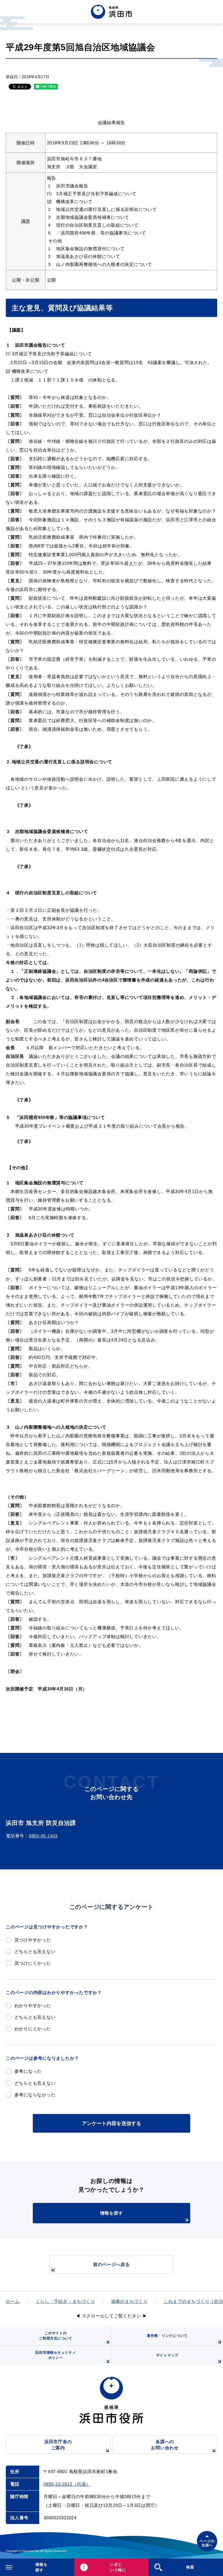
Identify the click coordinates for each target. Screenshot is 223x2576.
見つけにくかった (33, 1963)
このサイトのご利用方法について (56, 2336)
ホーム (13, 2301)
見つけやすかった (33, 1940)
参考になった (28, 2071)
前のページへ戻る (111, 2264)
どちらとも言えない (35, 1951)
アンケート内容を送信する (111, 2123)
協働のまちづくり (130, 2301)
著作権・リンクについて (167, 2336)
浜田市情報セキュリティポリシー (55, 2355)
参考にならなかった (35, 2095)
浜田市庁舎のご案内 (58, 2445)
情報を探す (112, 2213)
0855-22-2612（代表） (67, 2484)
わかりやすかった (33, 2006)
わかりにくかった (33, 2029)
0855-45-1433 (43, 1836)
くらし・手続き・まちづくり (65, 2301)
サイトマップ (167, 2355)
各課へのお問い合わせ (165, 2445)
